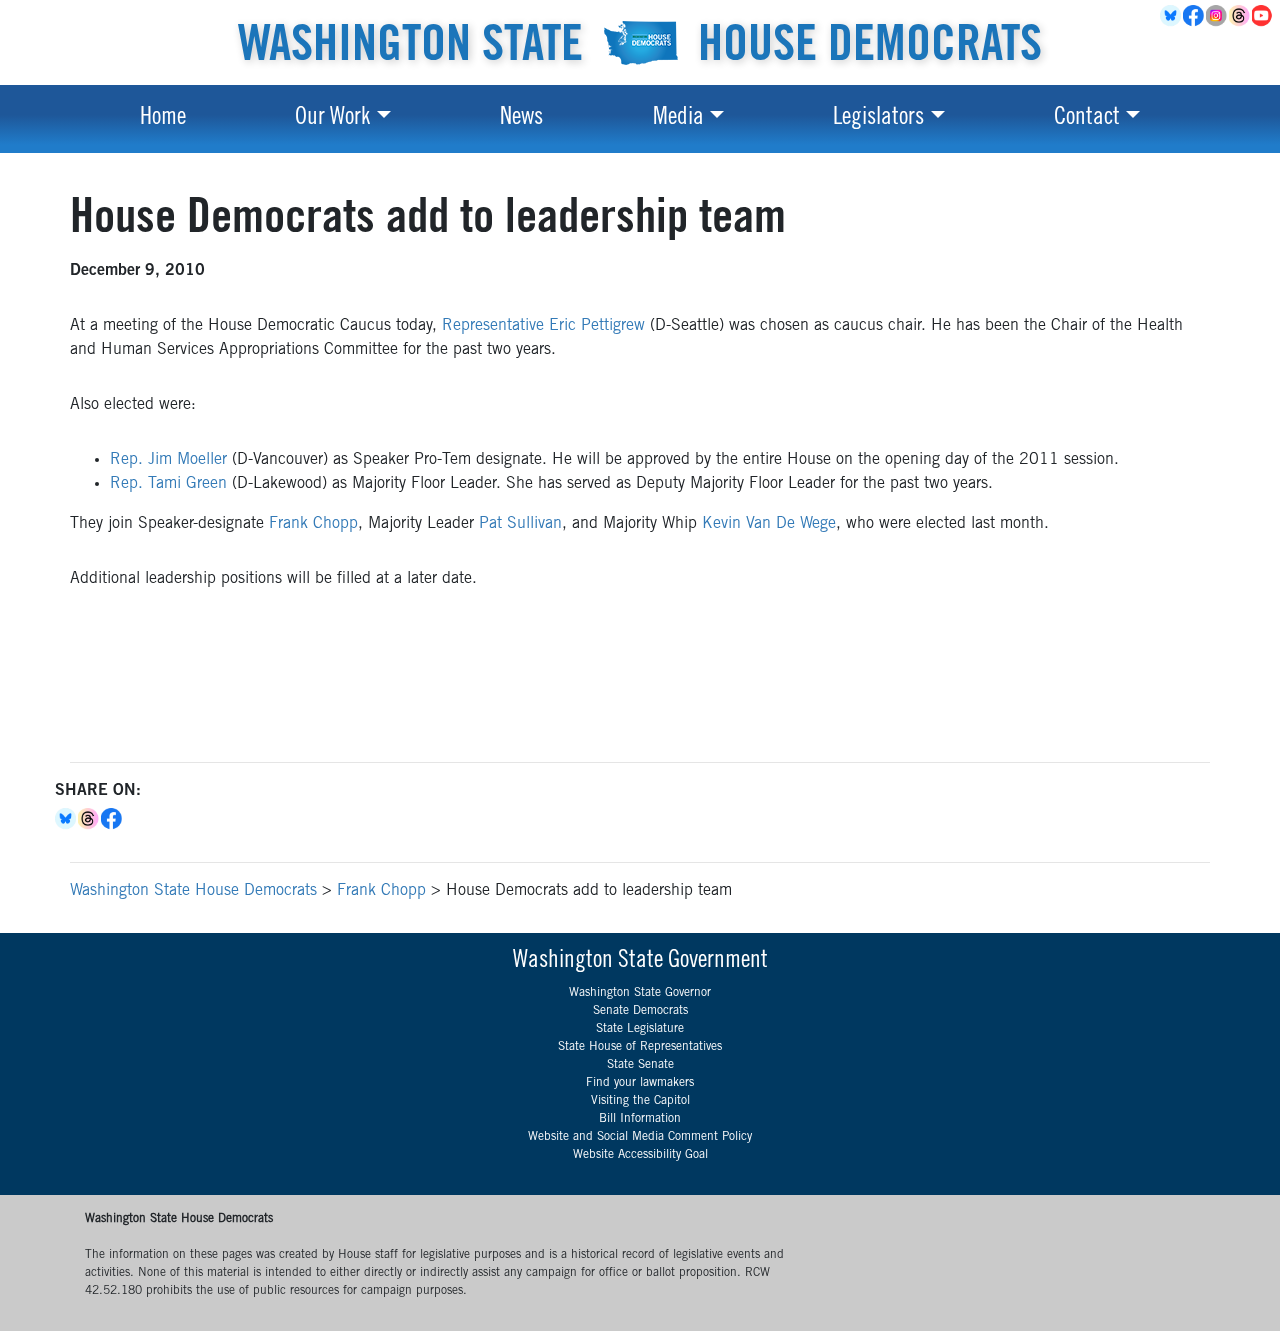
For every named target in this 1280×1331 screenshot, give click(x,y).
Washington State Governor (640, 993)
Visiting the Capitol (640, 1101)
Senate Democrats (640, 1011)
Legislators (878, 119)
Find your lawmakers (640, 1083)
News (521, 119)
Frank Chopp (313, 524)
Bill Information (640, 1119)
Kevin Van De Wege (769, 524)
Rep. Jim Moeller (168, 460)
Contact (1087, 119)
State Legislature (640, 1029)
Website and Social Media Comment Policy (640, 1137)
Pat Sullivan (520, 524)
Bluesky (66, 819)
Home (163, 119)
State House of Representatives (640, 1047)
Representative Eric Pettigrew (543, 326)
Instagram (1217, 16)
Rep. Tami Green (168, 484)
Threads (1240, 16)
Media (678, 119)
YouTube (1263, 16)
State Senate (640, 1065)
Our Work (332, 119)
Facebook (1194, 16)
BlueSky (1171, 16)
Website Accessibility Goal (640, 1155)
